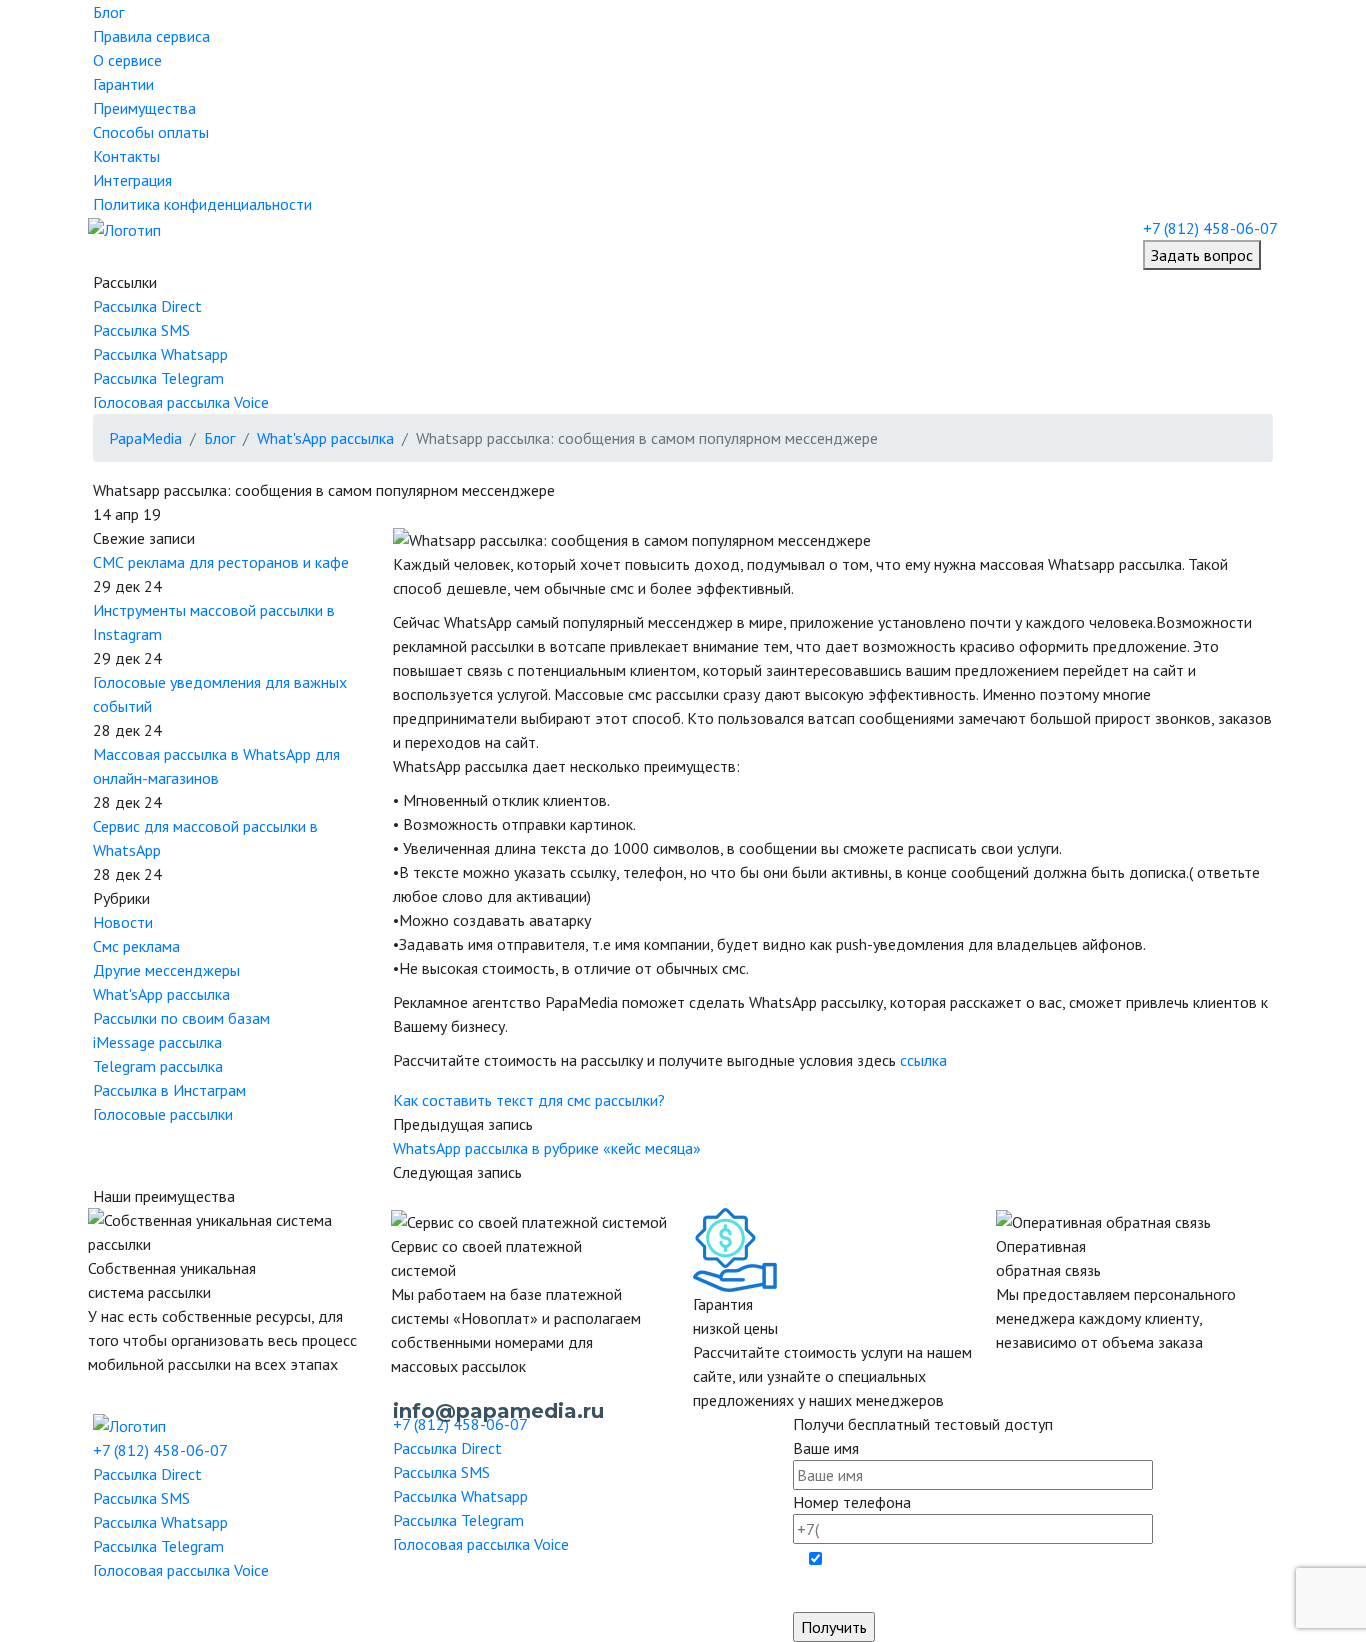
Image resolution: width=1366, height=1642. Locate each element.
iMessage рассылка (157, 1042)
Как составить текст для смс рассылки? (529, 1100)
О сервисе (127, 60)
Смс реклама (136, 946)
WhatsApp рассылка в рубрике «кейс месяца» (547, 1148)
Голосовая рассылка (181, 402)
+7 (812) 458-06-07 (1210, 228)
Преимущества (144, 108)
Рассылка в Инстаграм (169, 1090)
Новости (123, 922)
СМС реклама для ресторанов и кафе (221, 562)
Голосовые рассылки (163, 1114)
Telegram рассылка (158, 1066)
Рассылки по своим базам (181, 1018)
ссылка (923, 1060)
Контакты (126, 156)
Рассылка (147, 306)
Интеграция (132, 180)
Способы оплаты (151, 132)
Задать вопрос (1202, 255)
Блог (108, 12)
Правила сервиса (151, 36)
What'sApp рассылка (161, 994)
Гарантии (123, 84)
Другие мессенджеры (166, 970)
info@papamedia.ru (498, 1411)
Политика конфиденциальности (202, 204)
